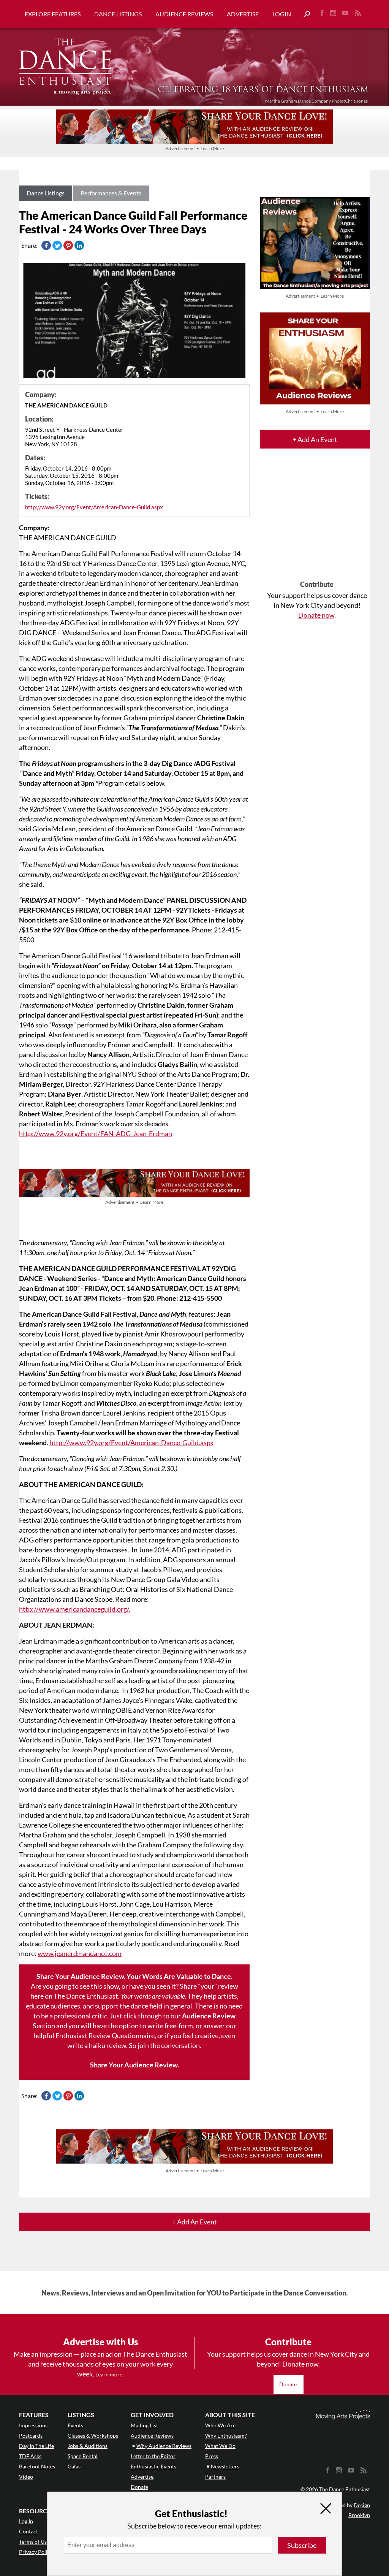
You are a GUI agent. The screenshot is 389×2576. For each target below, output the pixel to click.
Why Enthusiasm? (226, 2436)
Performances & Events (111, 193)
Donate (289, 2384)
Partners (215, 2477)
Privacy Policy (36, 2552)
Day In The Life (36, 2446)
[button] (304, 14)
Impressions (33, 2425)
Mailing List (144, 2425)
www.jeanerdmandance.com (80, 1953)
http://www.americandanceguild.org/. (75, 1609)
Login (282, 14)
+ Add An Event (315, 439)
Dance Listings (118, 14)
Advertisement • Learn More (195, 148)
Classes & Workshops (93, 2436)
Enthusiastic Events (153, 2466)
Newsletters (225, 2466)
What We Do (220, 2446)
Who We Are (220, 2425)
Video (26, 2477)
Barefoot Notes (37, 2466)
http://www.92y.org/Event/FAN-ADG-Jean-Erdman (96, 1133)
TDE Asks (30, 2456)
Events (75, 2425)
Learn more (109, 2374)
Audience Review (209, 2016)
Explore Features (53, 14)
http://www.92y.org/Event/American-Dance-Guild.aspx (94, 507)
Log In (26, 2521)
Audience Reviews (184, 14)
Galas (74, 2466)
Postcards (31, 2436)
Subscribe (302, 2545)
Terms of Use (34, 2542)
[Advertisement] (317, 521)
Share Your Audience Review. (134, 2065)
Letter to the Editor (153, 2456)
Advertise (243, 14)
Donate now (316, 615)
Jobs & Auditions (88, 2446)
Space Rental (83, 2456)
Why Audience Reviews (164, 2446)
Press (212, 2456)
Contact (28, 2531)
